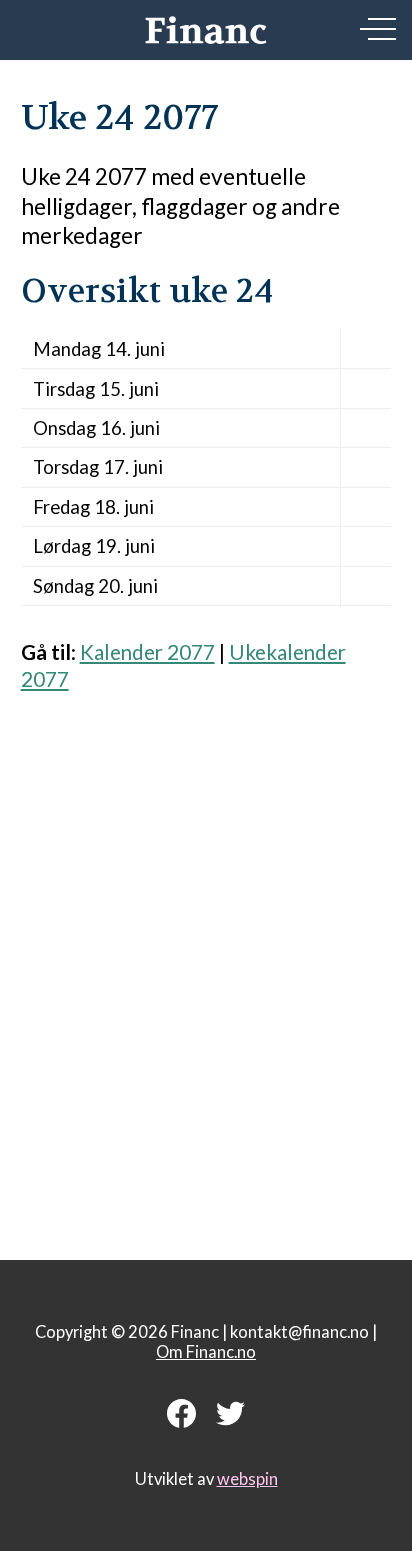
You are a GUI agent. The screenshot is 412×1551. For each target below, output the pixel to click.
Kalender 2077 (147, 652)
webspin (247, 1479)
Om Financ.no (206, 1352)
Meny (378, 29)
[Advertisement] (206, 965)
